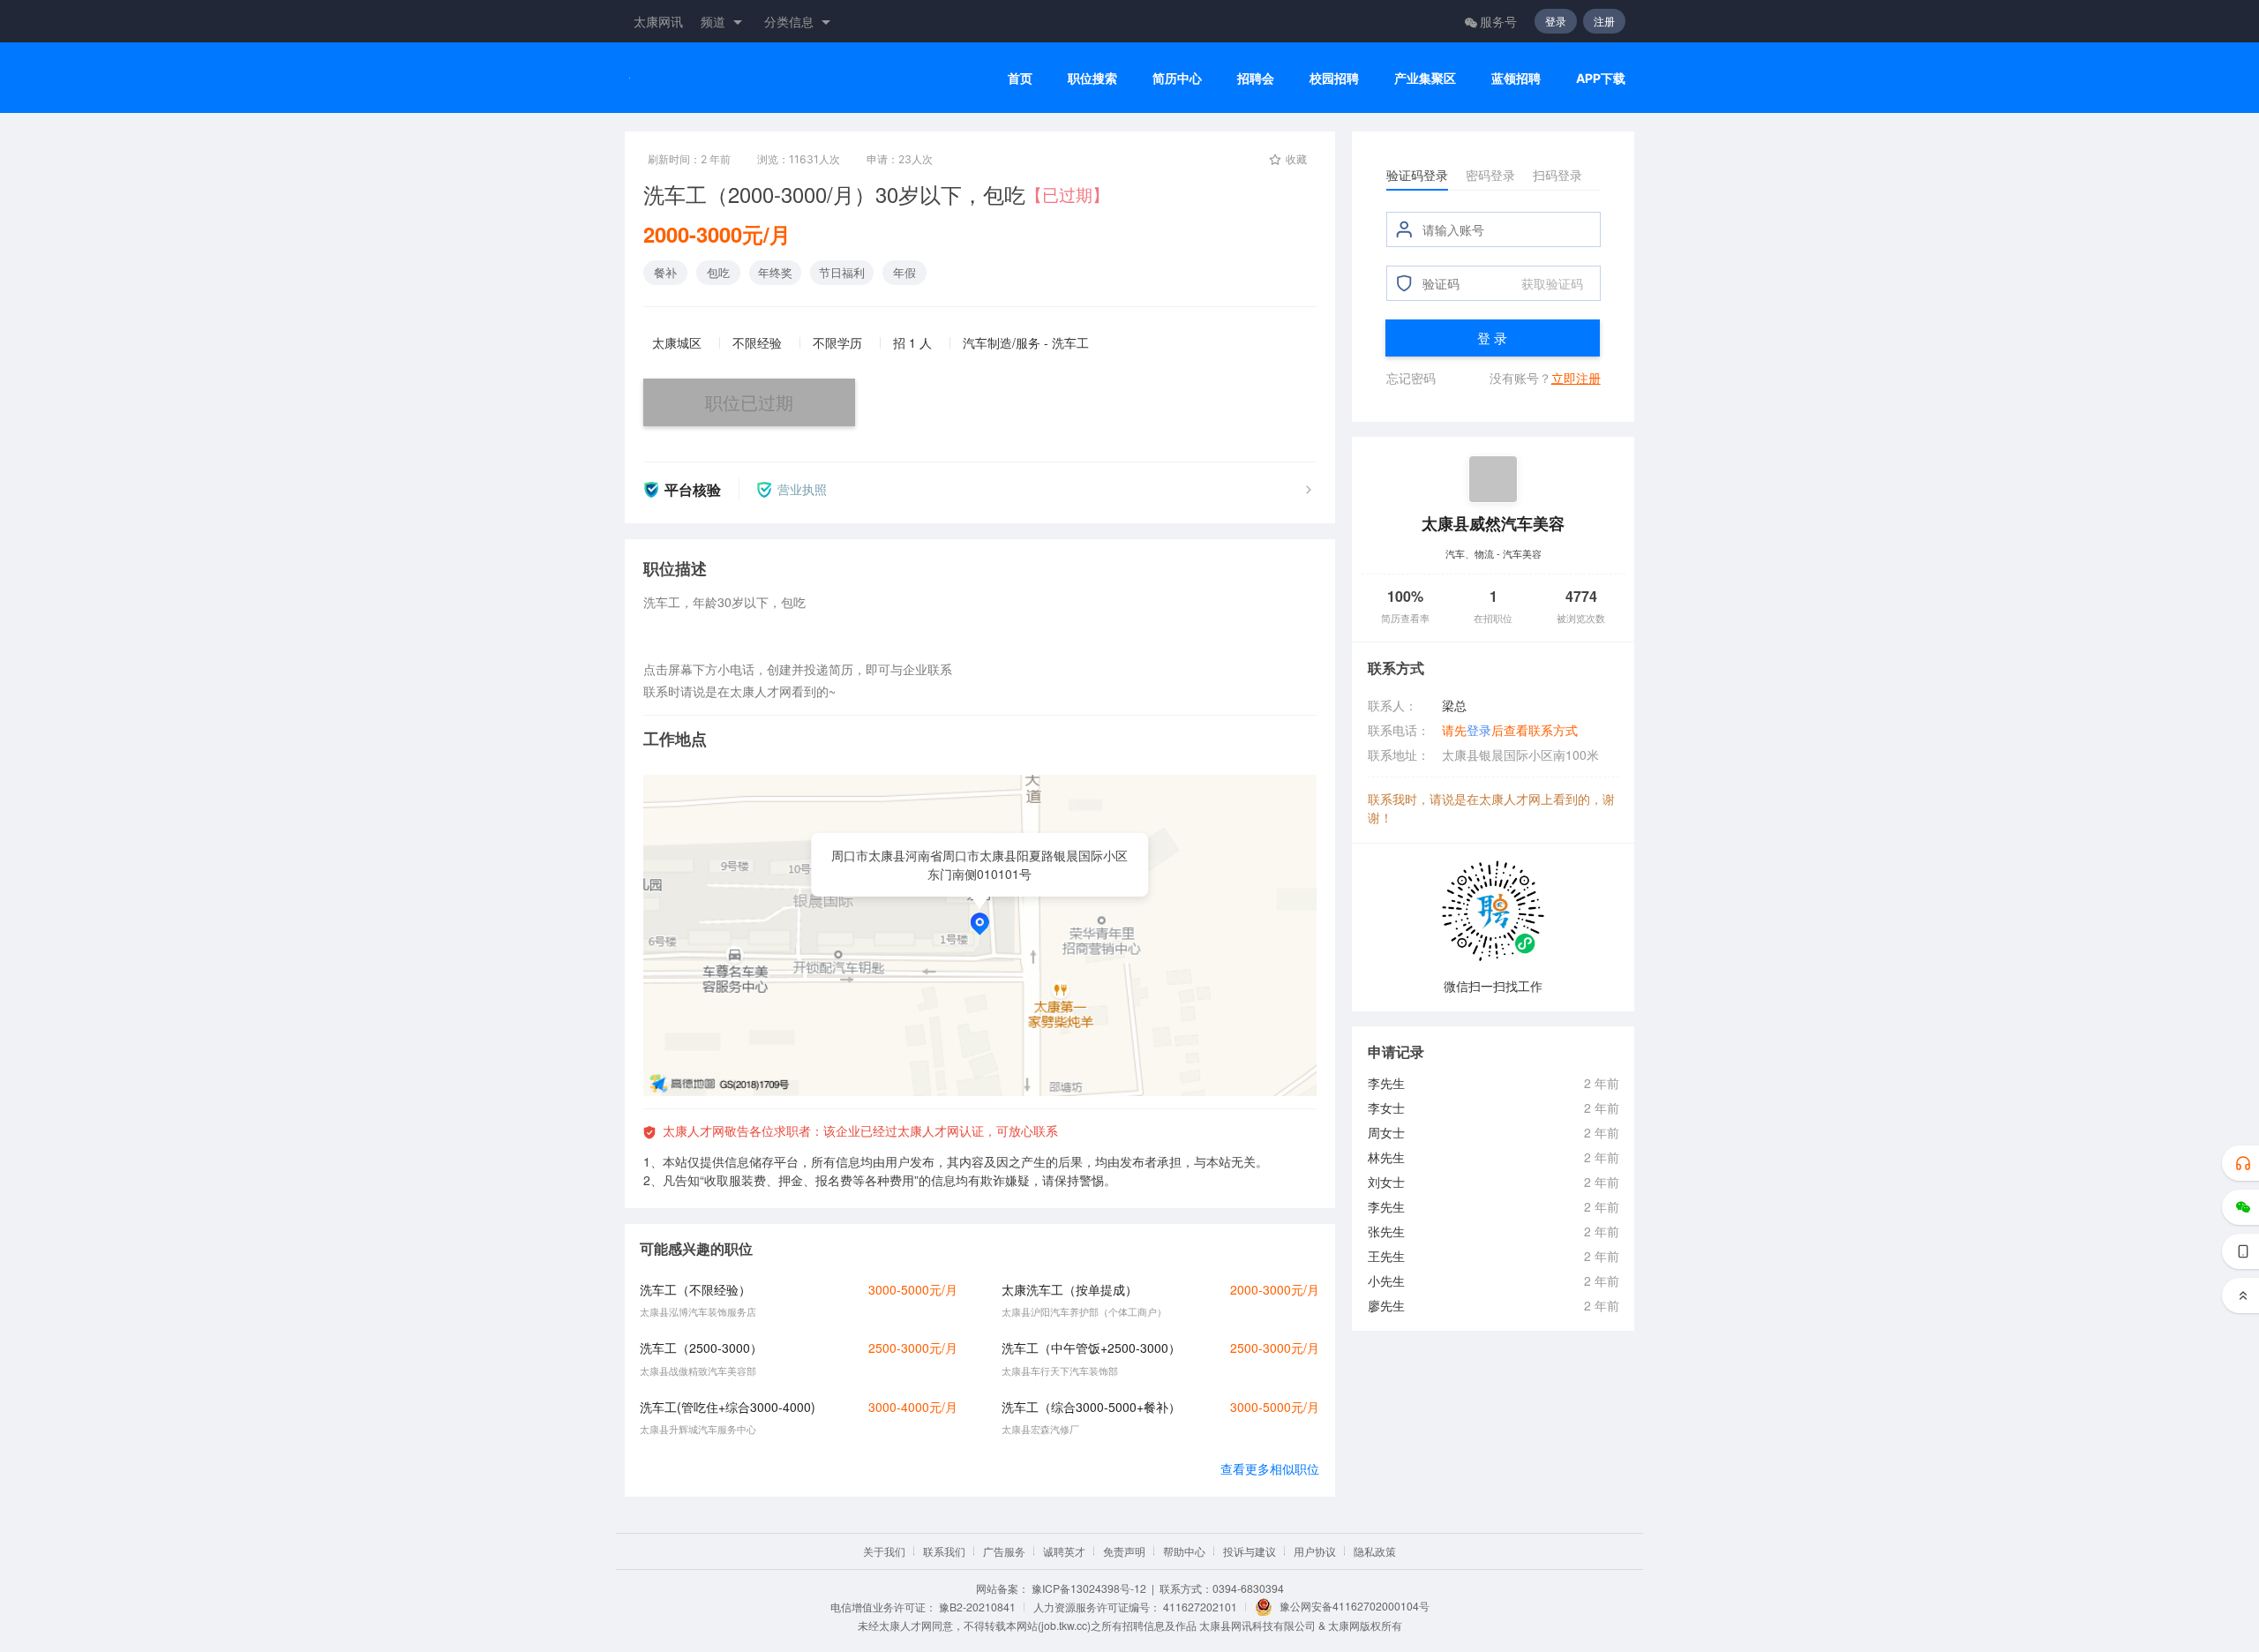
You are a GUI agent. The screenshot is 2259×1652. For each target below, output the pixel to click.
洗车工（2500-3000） (701, 1348)
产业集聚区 (1425, 78)
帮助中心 (1184, 1551)
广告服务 (1004, 1551)
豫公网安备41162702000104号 (1355, 1606)
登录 (1556, 21)
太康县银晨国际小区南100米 (1520, 755)
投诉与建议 (1250, 1551)
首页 (1020, 78)
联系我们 (944, 1551)
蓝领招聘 (1516, 78)
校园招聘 (1334, 78)
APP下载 (1601, 78)
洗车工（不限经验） (695, 1289)
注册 (1604, 21)
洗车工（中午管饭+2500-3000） (1091, 1348)
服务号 (1498, 21)
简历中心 (1177, 78)
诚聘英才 (1064, 1551)
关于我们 (884, 1551)
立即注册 (1576, 378)
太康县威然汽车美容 (1493, 523)
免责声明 (1124, 1551)
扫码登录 (1557, 175)
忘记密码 (1411, 378)
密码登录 (1490, 175)
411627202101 (1200, 1607)
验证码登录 (1417, 175)
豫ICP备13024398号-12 (1089, 1588)
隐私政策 (1375, 1551)
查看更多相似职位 (1270, 1468)
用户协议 (1315, 1551)
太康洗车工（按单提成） (1069, 1289)
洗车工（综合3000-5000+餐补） (1091, 1407)
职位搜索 (1092, 78)
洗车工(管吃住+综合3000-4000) (728, 1407)
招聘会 (1256, 78)
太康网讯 (658, 21)
